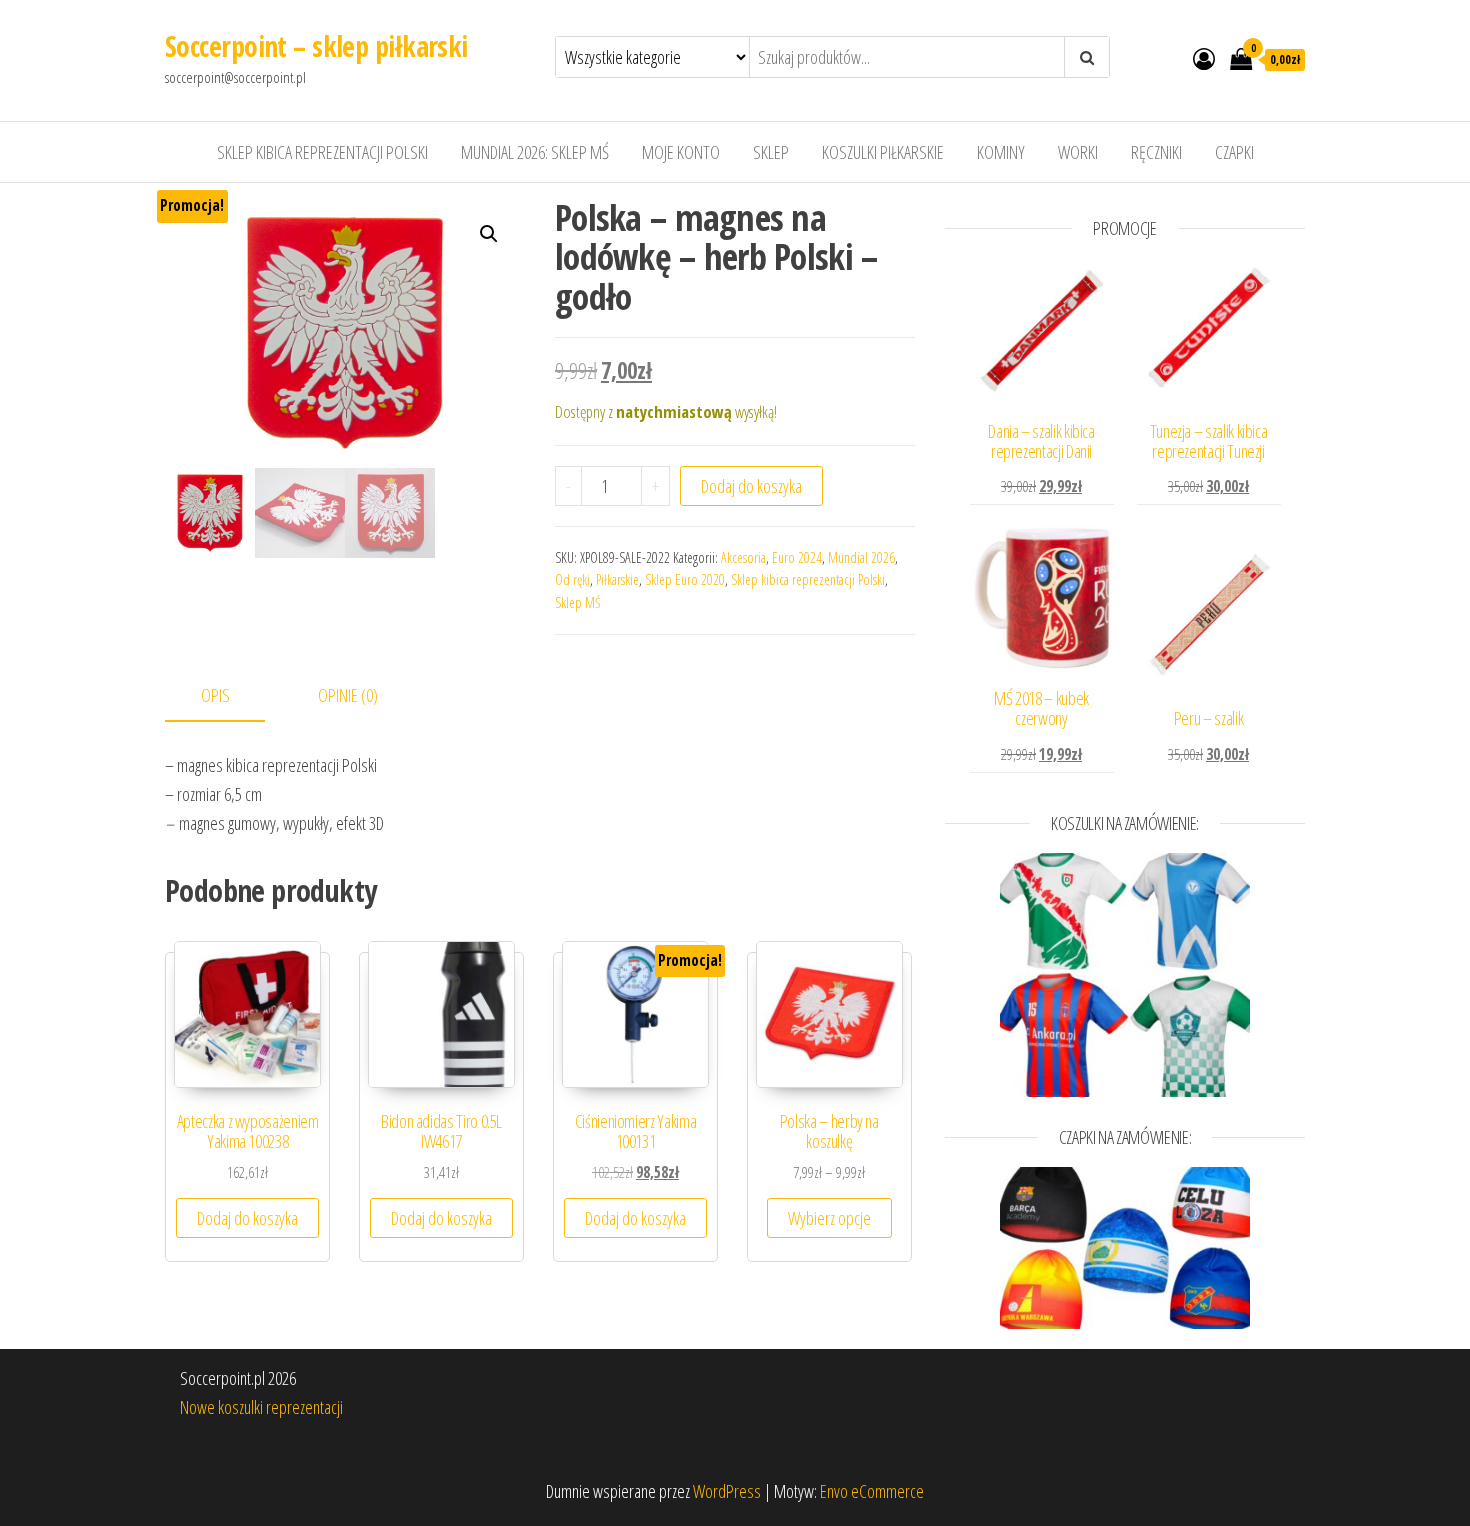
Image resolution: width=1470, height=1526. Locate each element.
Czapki (1234, 152)
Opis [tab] (215, 695)
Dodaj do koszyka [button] (247, 1218)
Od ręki (572, 579)
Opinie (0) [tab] (348, 695)
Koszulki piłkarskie (883, 152)
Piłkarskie (617, 579)
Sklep (771, 152)
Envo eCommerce (872, 1491)
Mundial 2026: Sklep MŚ (535, 152)
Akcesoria (743, 557)
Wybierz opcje (829, 1218)
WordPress (727, 1491)
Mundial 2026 (861, 557)
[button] (489, 234)
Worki (1078, 152)
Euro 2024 (797, 557)
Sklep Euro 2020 (685, 579)
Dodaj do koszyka (751, 486)
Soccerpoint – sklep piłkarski (316, 46)
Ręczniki (1156, 152)
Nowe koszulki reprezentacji (261, 1407)
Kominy (1001, 152)
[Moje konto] (1204, 58)
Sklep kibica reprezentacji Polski (322, 152)
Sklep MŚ (578, 602)
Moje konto (681, 152)
